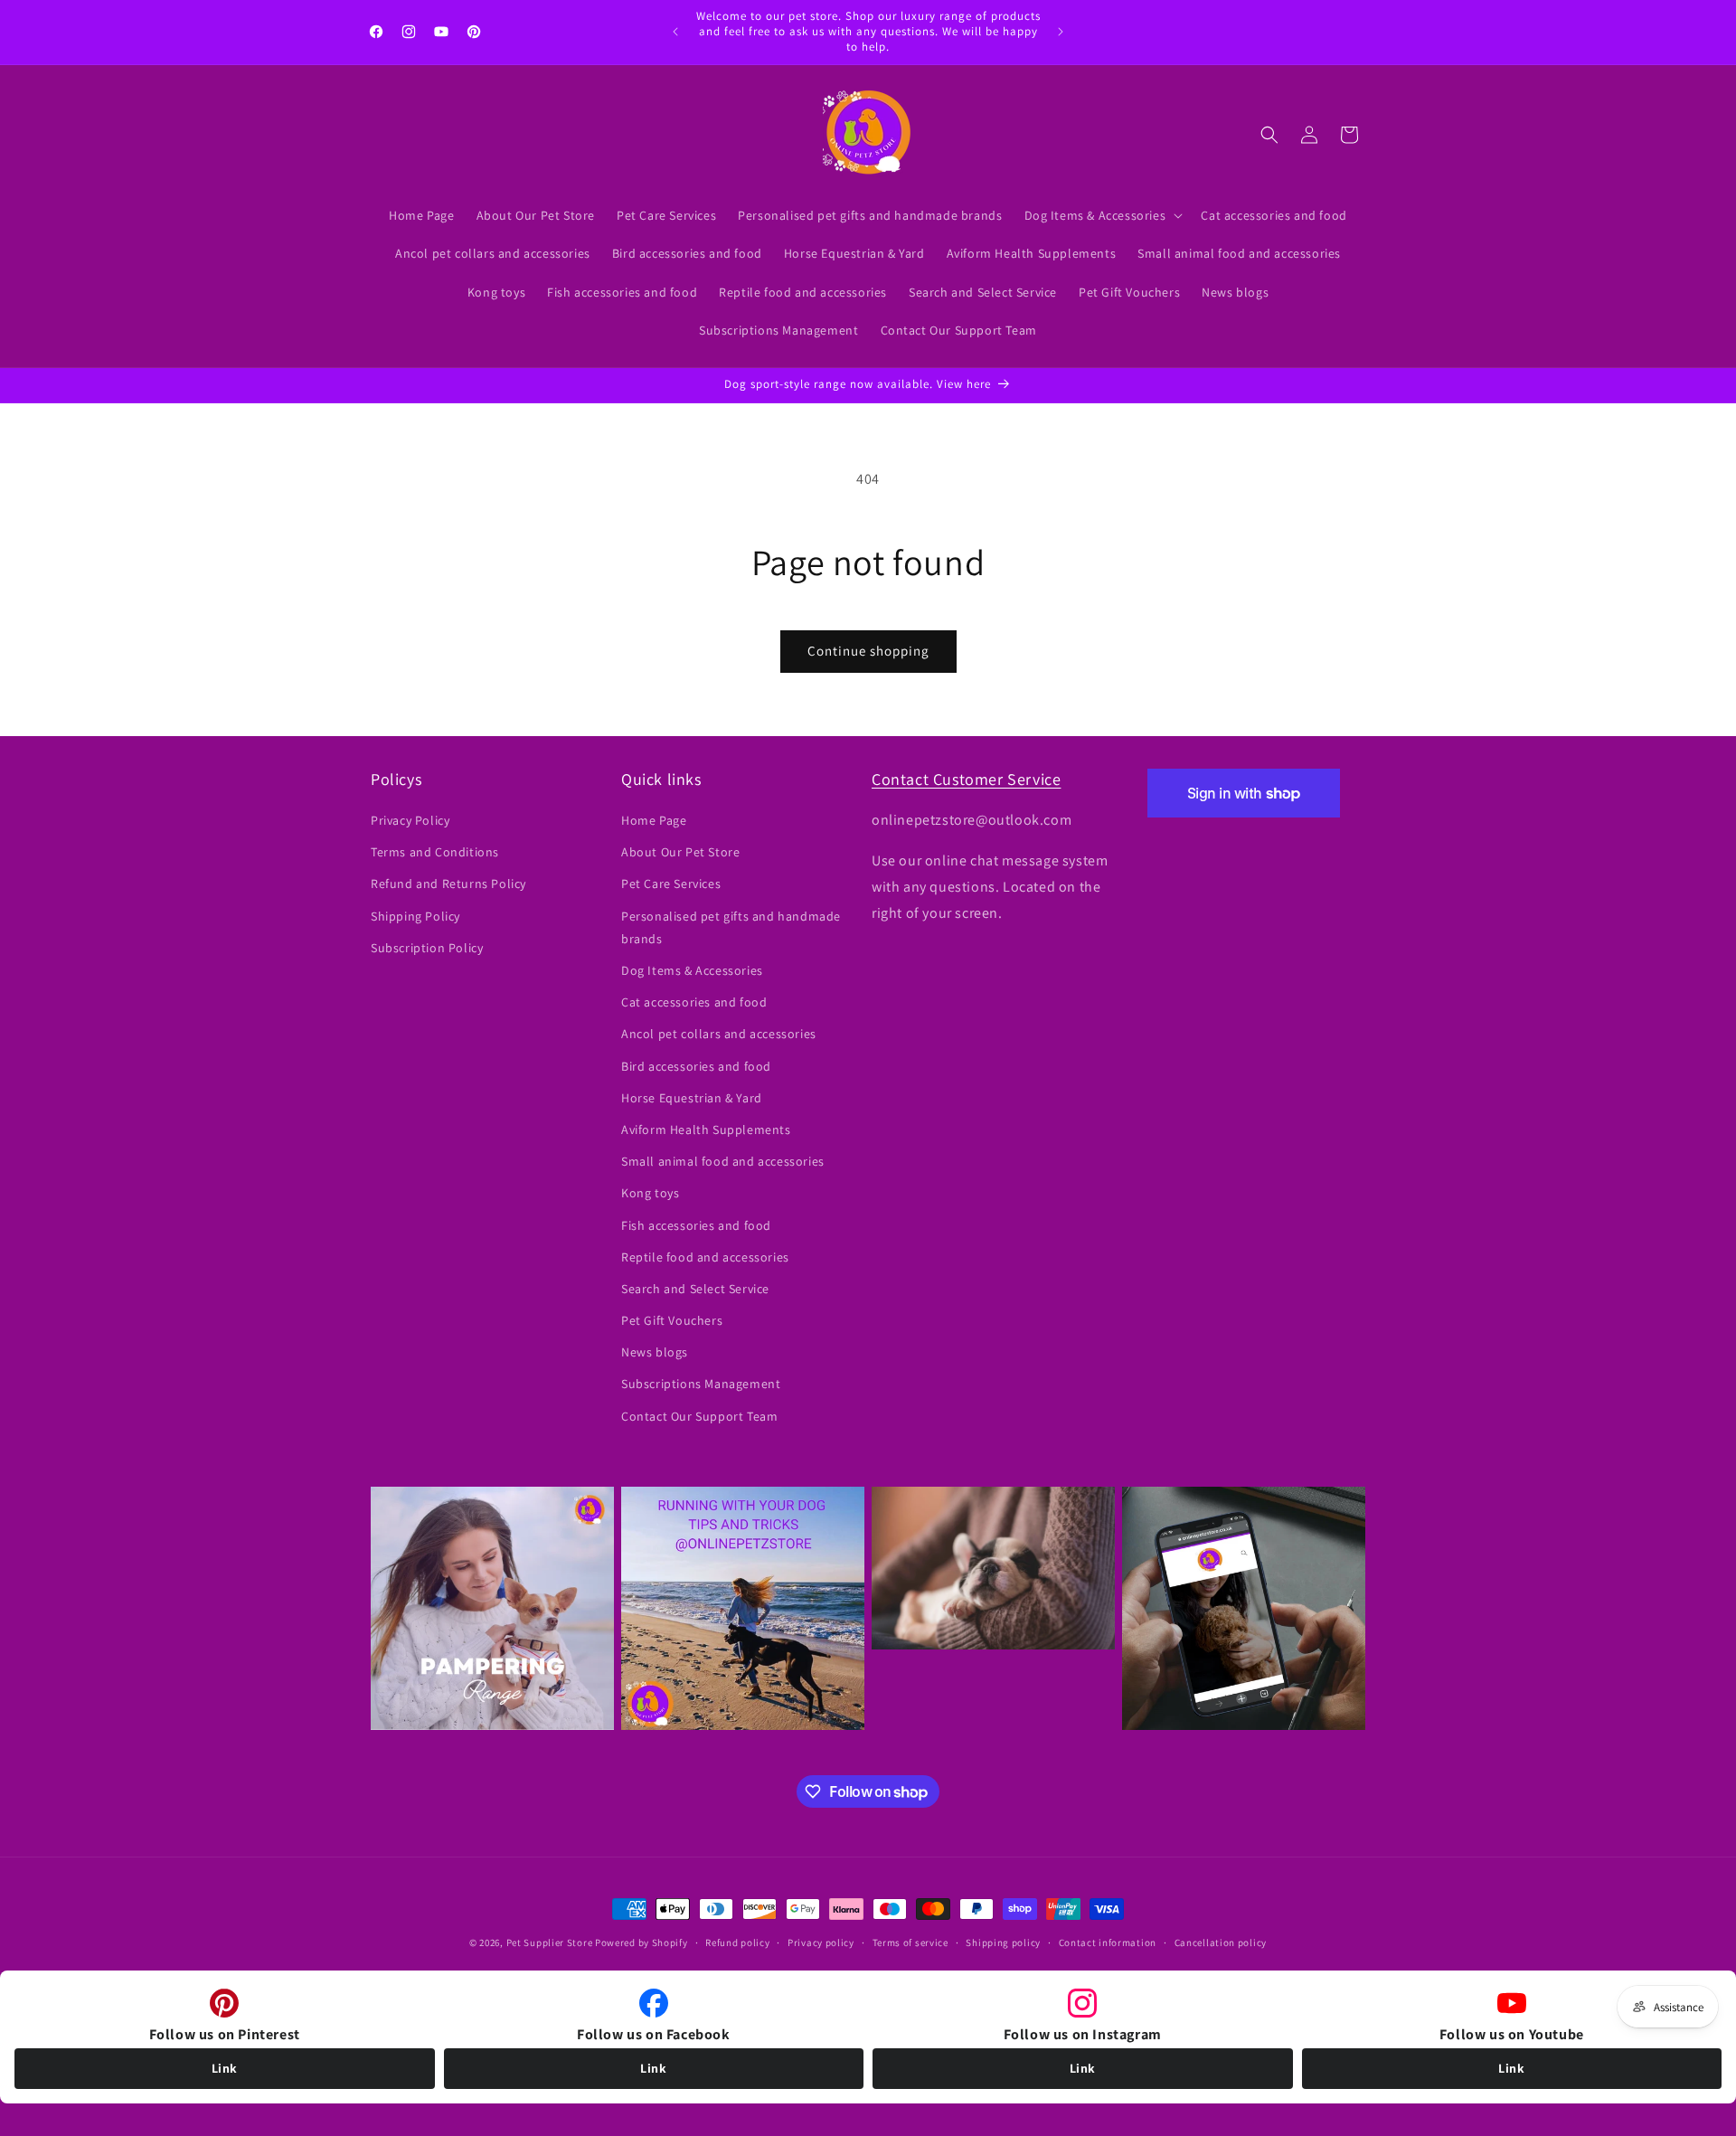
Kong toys (650, 1194)
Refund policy (737, 1942)
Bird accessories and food (696, 1066)
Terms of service (910, 1942)
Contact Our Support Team (699, 1416)
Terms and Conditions (435, 853)
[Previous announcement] (675, 32)
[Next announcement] (1061, 32)
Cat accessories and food (694, 1003)
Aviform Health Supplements (706, 1129)
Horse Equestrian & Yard (692, 1098)
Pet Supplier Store (550, 1942)
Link (225, 2068)
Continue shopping (868, 651)
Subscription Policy (427, 948)
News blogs (655, 1353)
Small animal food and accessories (723, 1162)
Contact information (1108, 1942)
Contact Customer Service (966, 779)
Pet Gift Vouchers (672, 1320)
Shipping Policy (415, 916)
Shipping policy (1003, 1942)
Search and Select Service (695, 1289)
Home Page (654, 820)
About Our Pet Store (680, 853)
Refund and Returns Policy (448, 884)
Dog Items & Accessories (692, 970)
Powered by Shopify (642, 1942)
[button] (1102, 215)
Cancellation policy (1221, 1942)
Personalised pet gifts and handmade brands (731, 927)
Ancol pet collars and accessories (719, 1035)
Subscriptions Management (701, 1385)
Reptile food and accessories (705, 1257)
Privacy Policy (410, 820)
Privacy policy (821, 1942)
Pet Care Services (671, 884)
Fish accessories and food (696, 1225)
